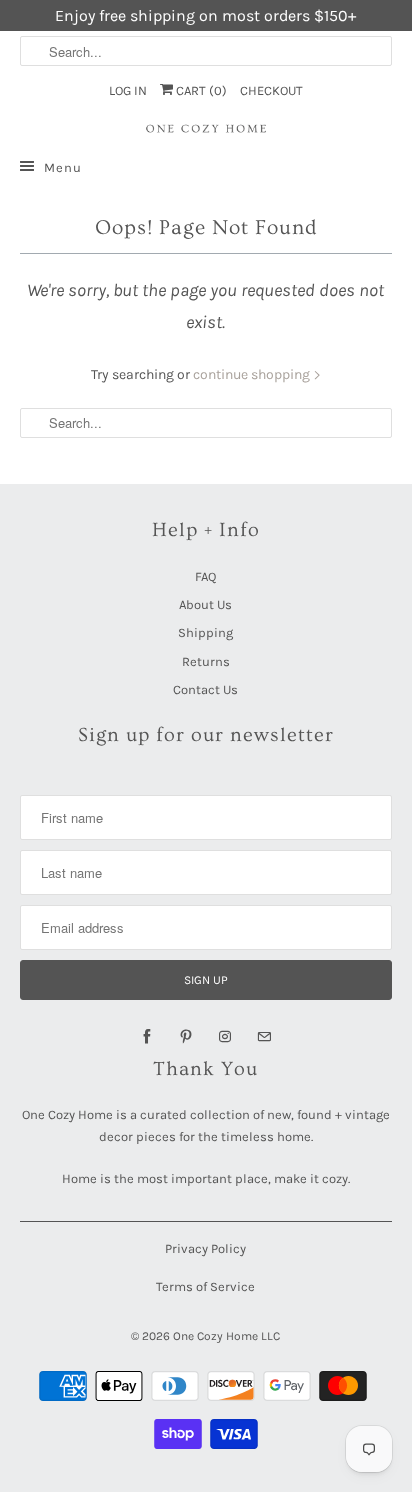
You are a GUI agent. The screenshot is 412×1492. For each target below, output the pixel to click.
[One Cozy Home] (205, 129)
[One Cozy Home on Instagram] (225, 1037)
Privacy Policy (205, 1248)
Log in (128, 90)
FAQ (205, 576)
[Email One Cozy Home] (264, 1037)
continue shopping (253, 374)
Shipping (205, 632)
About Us (205, 604)
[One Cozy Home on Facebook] (147, 1037)
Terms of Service (205, 1286)
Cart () (200, 90)
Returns (206, 661)
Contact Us (205, 689)
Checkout (271, 90)
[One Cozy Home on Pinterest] (186, 1037)
